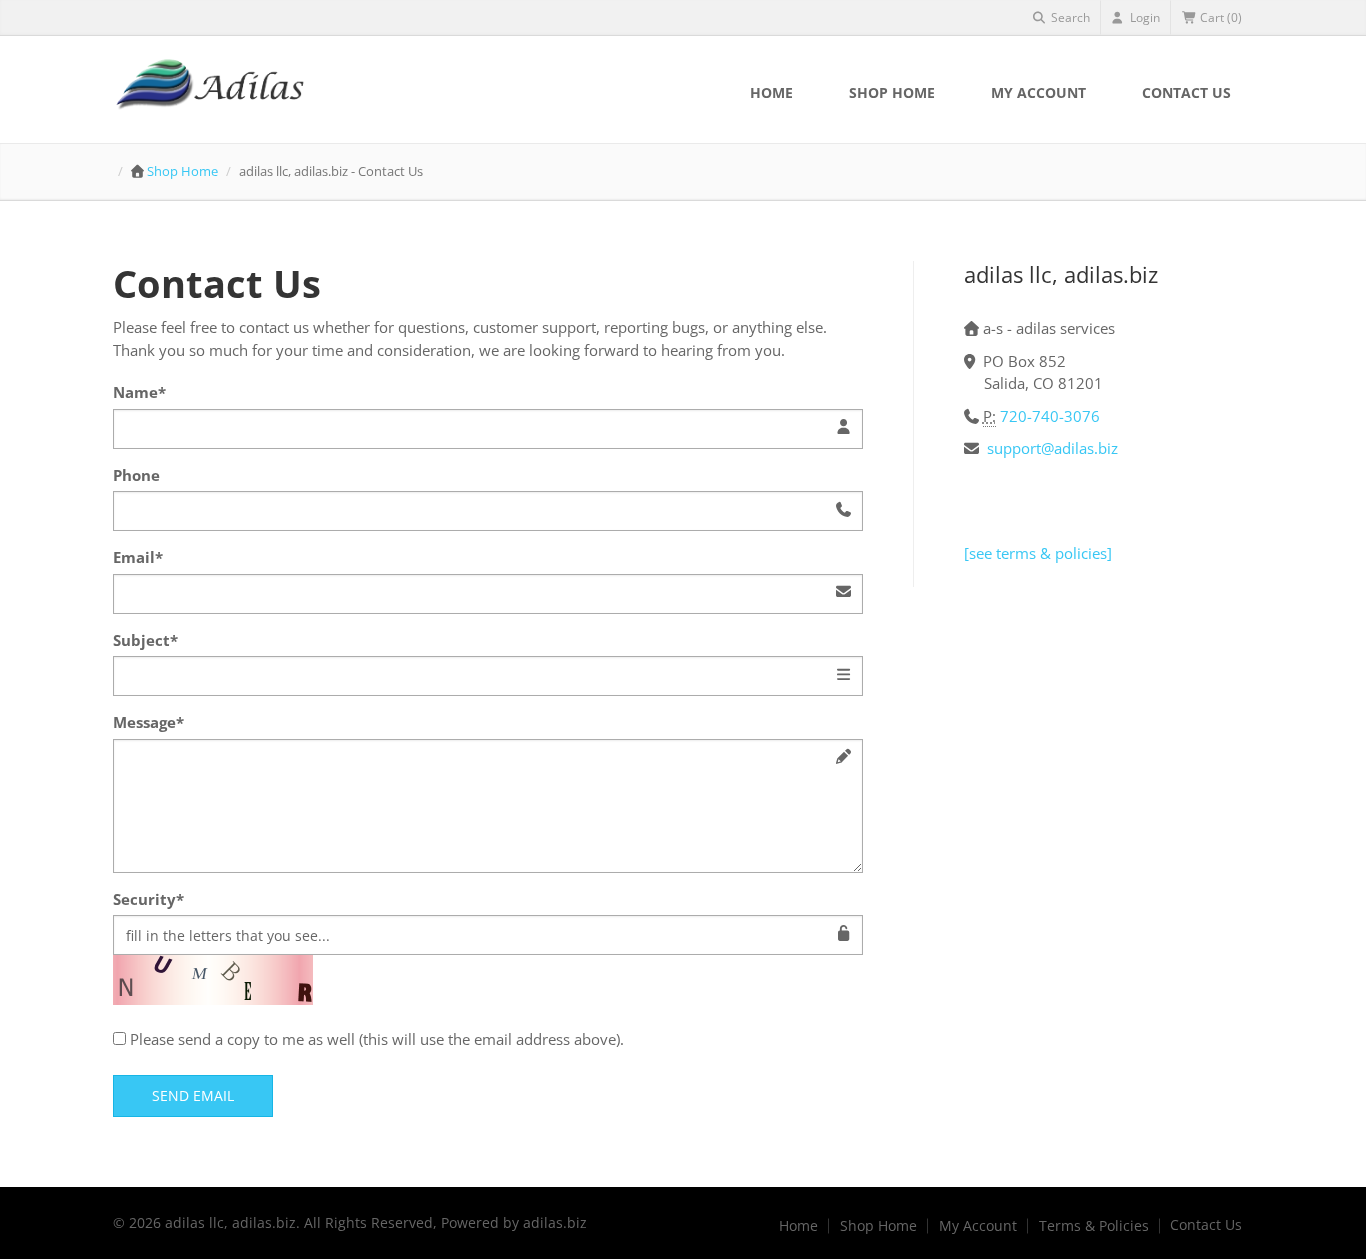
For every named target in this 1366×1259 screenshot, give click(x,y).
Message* (148, 722)
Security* (148, 899)
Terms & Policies (1094, 1226)
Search (1069, 17)
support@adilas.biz (1052, 448)
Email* (138, 557)
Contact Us (1186, 92)
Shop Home (892, 92)
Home (771, 92)
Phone (136, 475)
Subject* (145, 640)
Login (1143, 17)
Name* (139, 392)
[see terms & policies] (1038, 553)
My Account (1038, 92)
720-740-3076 (1050, 416)
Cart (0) (1219, 17)
